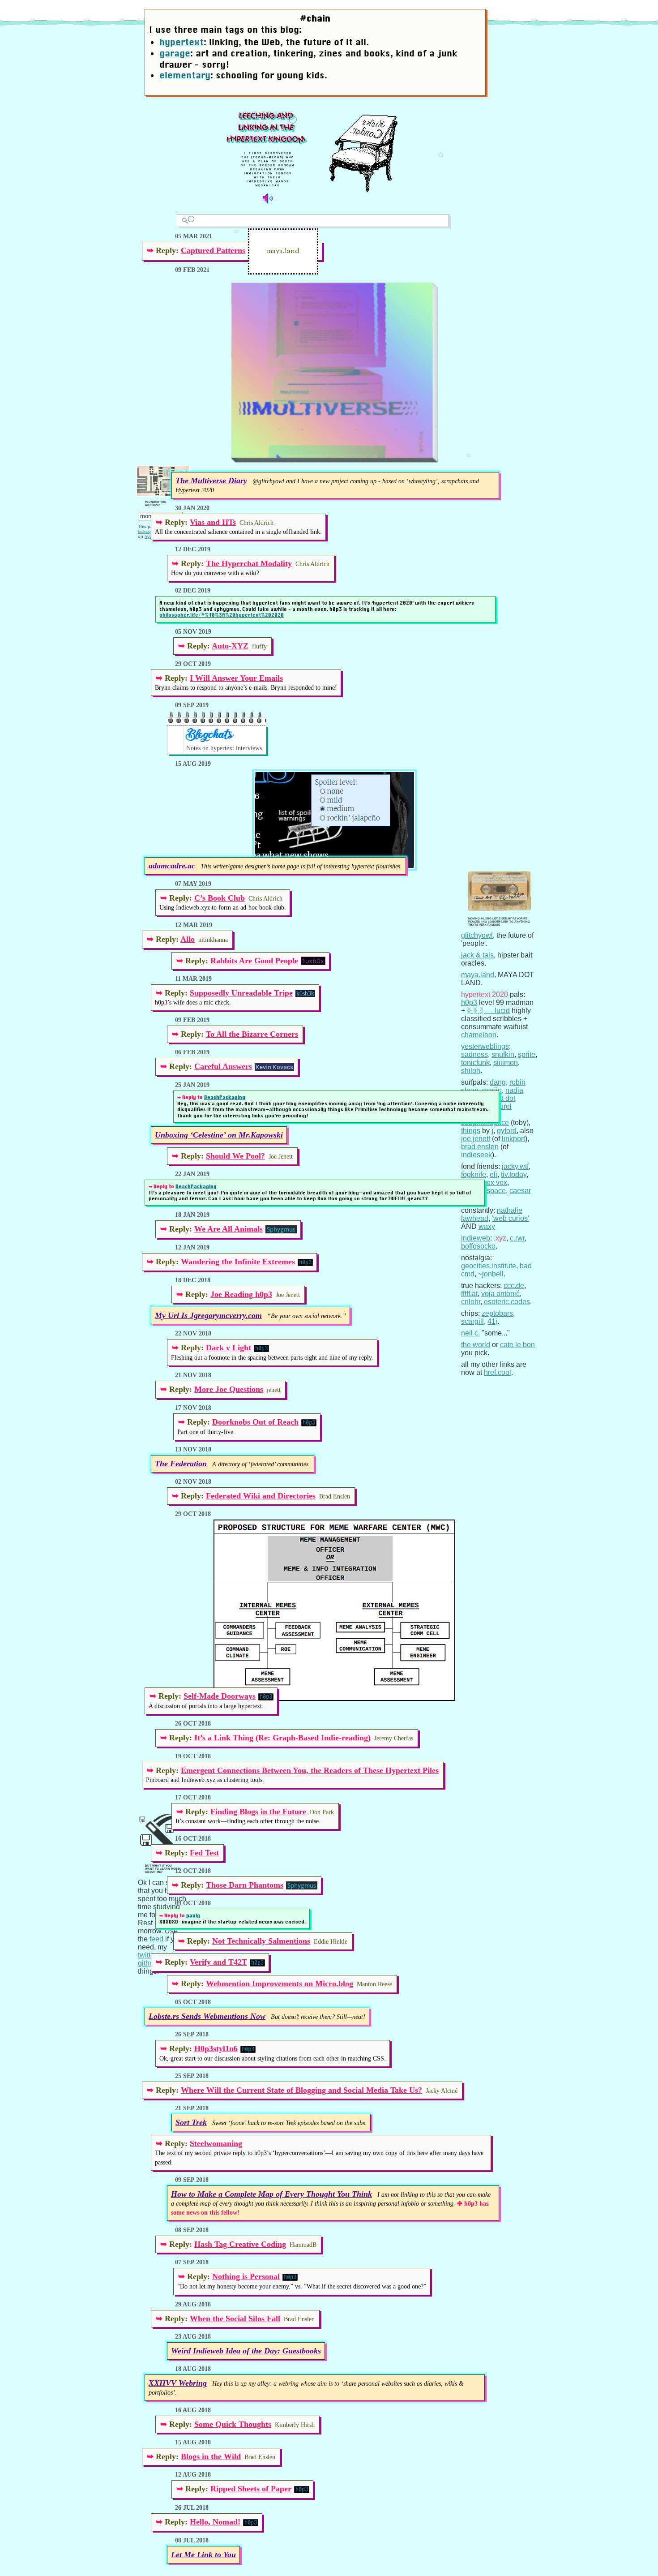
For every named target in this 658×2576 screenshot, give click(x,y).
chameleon (479, 1035)
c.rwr (517, 1238)
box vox (495, 1183)
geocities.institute (489, 1266)
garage (175, 53)
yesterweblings (485, 1046)
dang (498, 1082)
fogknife (474, 1174)
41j (492, 1321)
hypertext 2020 (485, 994)
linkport (513, 1139)
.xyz (500, 1238)
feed (156, 1939)
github (148, 1963)
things (471, 1131)
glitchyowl (477, 935)
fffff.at (469, 1294)
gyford (507, 1131)
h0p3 (469, 1002)
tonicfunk (475, 1063)
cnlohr (471, 1302)
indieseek (476, 1155)
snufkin (503, 1054)
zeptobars (497, 1313)
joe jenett (476, 1139)
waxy (487, 1226)
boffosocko (478, 1246)
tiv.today (514, 1174)
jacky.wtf (515, 1166)
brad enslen (480, 1147)
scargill (472, 1321)
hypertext (182, 42)
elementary (185, 75)
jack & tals (477, 955)
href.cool (498, 1372)
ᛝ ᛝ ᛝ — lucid (488, 1011)
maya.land (478, 975)
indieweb (476, 1238)
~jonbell (491, 1274)
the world (476, 1345)
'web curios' (511, 1218)
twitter (147, 1955)
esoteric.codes (507, 1302)
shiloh (471, 1071)
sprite (527, 1054)
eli (493, 1174)
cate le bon (517, 1345)
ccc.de (514, 1286)
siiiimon (506, 1063)
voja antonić (500, 1294)
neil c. (470, 1333)
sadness (474, 1054)
